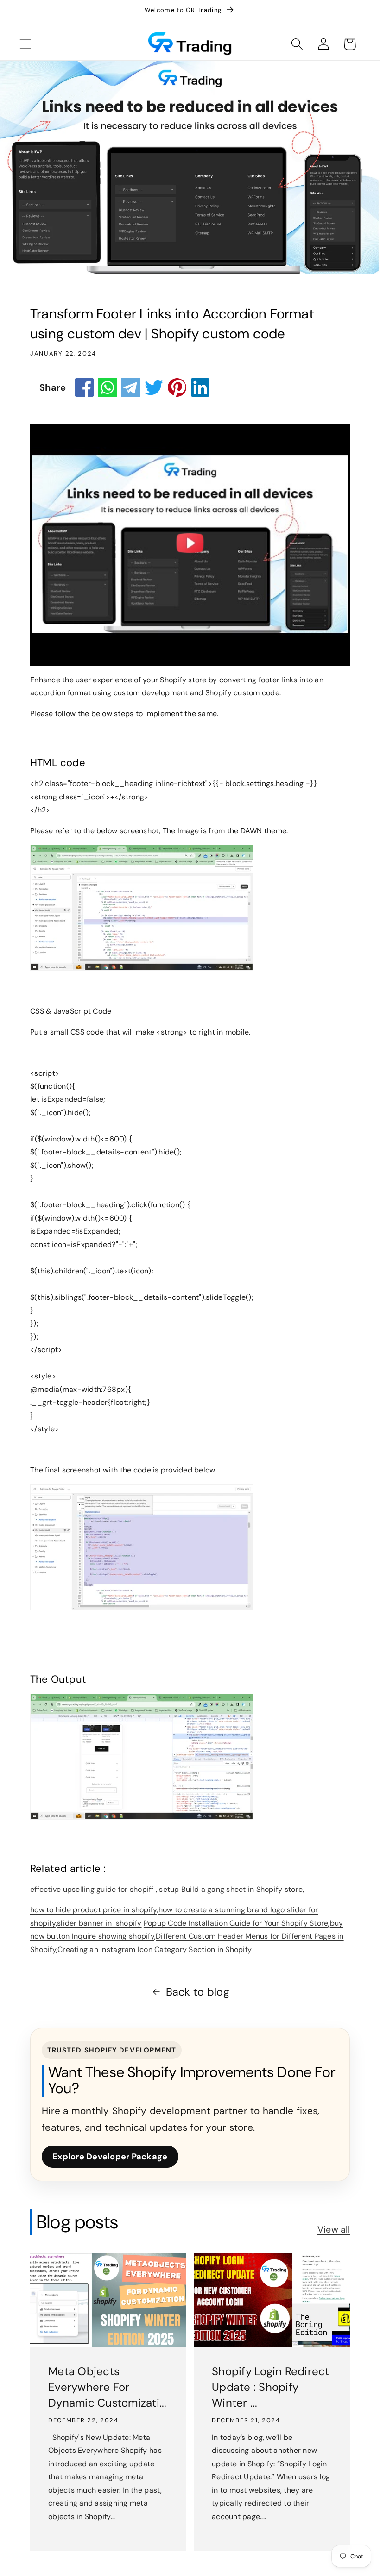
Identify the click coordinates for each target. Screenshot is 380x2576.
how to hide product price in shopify (93, 1910)
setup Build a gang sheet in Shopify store (231, 1889)
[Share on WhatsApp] (108, 387)
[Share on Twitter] (154, 387)
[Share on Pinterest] (177, 387)
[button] (25, 44)
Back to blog (198, 1992)
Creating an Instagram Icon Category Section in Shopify (155, 1949)
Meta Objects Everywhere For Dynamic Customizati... (108, 2387)
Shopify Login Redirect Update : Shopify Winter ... (271, 2387)
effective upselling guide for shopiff (92, 1889)
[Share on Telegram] (131, 387)
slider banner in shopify (99, 1923)
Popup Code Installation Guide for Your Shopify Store (236, 1923)
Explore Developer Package (110, 2157)
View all (334, 2230)
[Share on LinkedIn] (200, 387)
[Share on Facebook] (84, 387)
